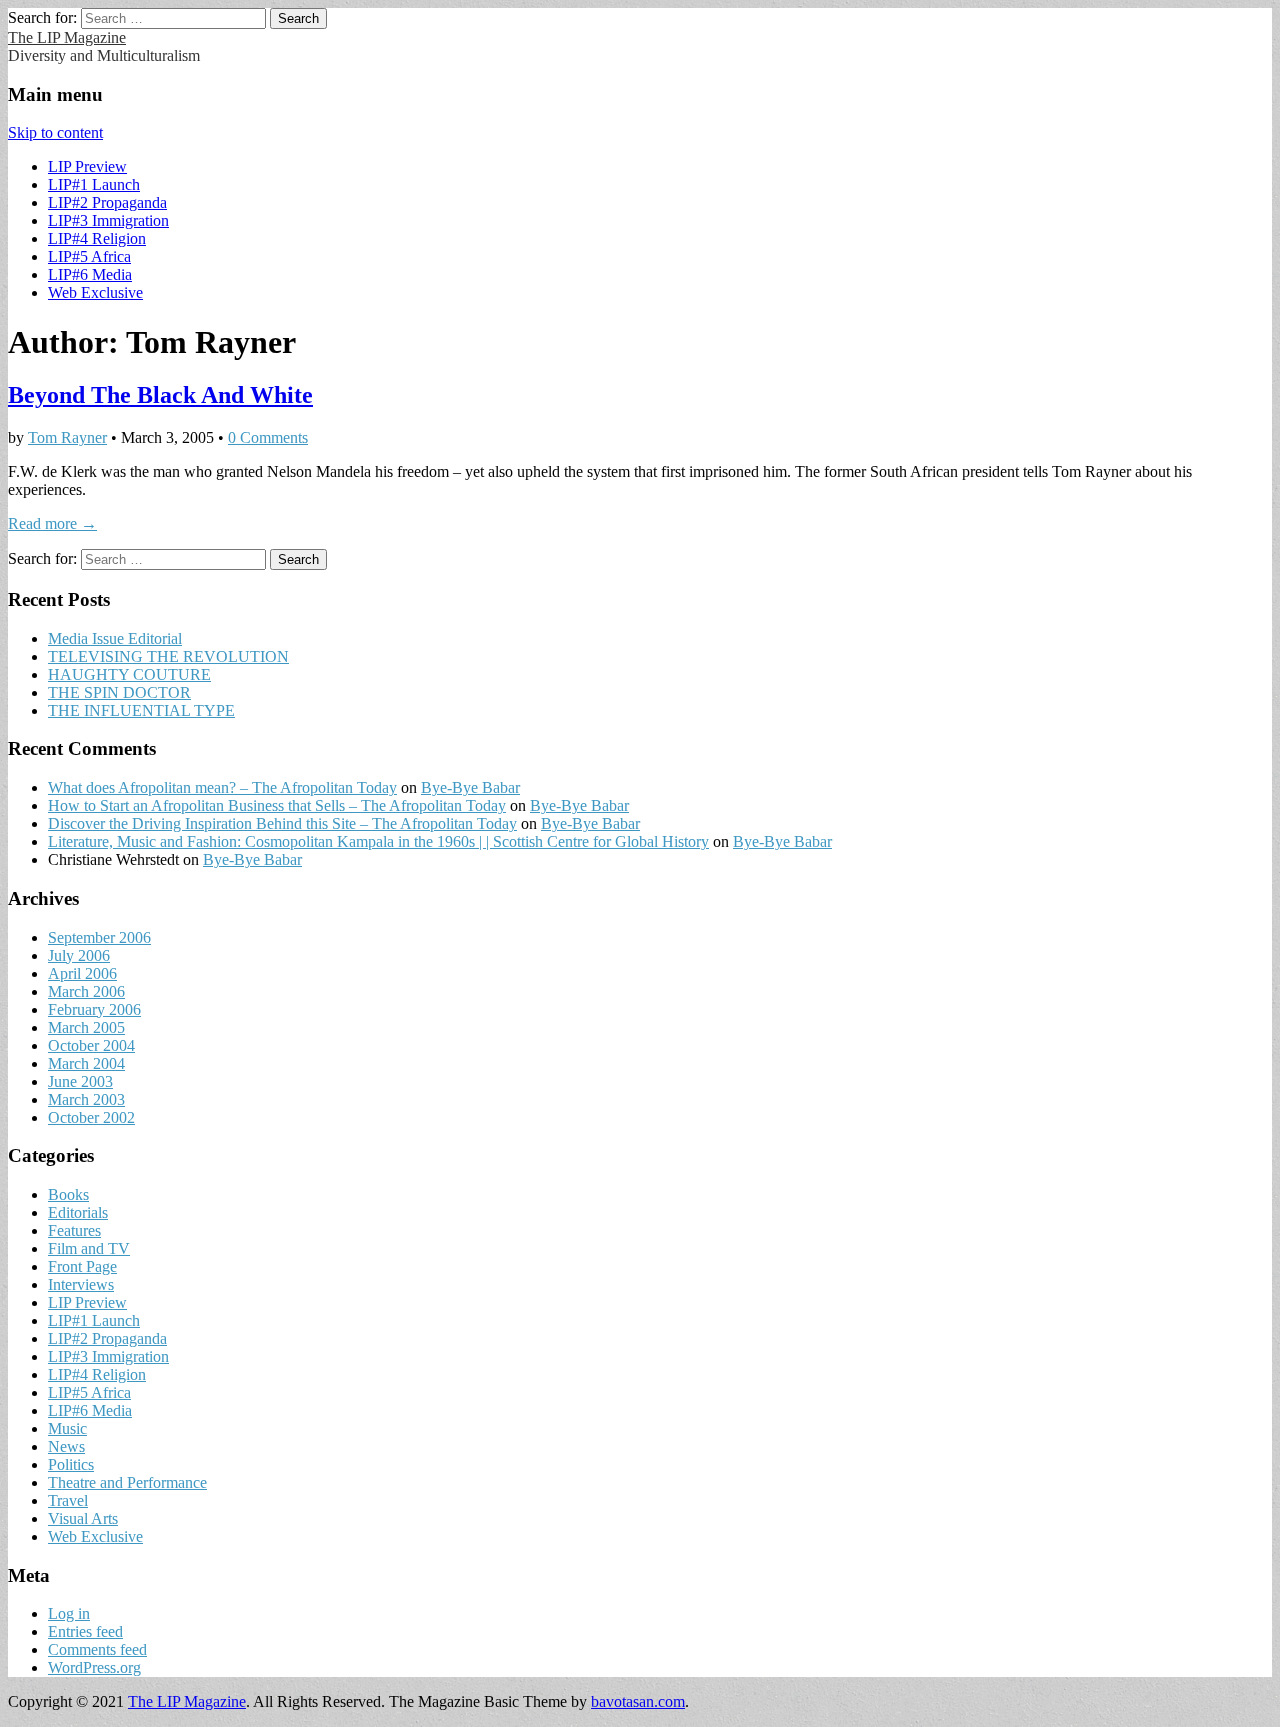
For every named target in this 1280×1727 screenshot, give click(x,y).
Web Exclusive (95, 292)
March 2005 (86, 1027)
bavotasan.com (638, 1701)
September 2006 (99, 937)
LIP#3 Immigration (108, 220)
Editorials (78, 1212)
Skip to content (55, 132)
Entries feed (85, 1631)
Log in (69, 1613)
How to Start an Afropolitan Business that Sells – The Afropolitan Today (277, 805)
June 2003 (80, 1081)
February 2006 (94, 1009)
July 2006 (79, 955)
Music (67, 1428)
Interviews (81, 1284)
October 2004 (91, 1045)
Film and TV (89, 1248)
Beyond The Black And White (160, 395)
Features (74, 1230)
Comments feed (97, 1649)
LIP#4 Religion (97, 238)
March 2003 (86, 1099)
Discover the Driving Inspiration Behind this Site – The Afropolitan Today (282, 823)
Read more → (52, 523)
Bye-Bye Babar (470, 787)
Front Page (82, 1266)
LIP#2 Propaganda (107, 202)
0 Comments (268, 437)
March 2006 (86, 991)
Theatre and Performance (127, 1482)
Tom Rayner (67, 437)
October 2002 (91, 1117)
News (66, 1446)
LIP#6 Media (90, 274)
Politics (71, 1464)
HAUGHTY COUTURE (129, 674)
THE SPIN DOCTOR (119, 692)
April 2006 (82, 973)
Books (68, 1194)
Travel (68, 1500)
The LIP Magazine (67, 37)
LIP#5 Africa (89, 256)
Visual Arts (83, 1518)
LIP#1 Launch (94, 184)
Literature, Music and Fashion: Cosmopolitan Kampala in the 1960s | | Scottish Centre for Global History (378, 841)
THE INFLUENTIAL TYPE (141, 710)
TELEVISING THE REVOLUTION (168, 656)
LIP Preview (87, 166)
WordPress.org (94, 1667)
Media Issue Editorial (115, 638)
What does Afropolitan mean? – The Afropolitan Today (222, 787)
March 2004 (86, 1063)
